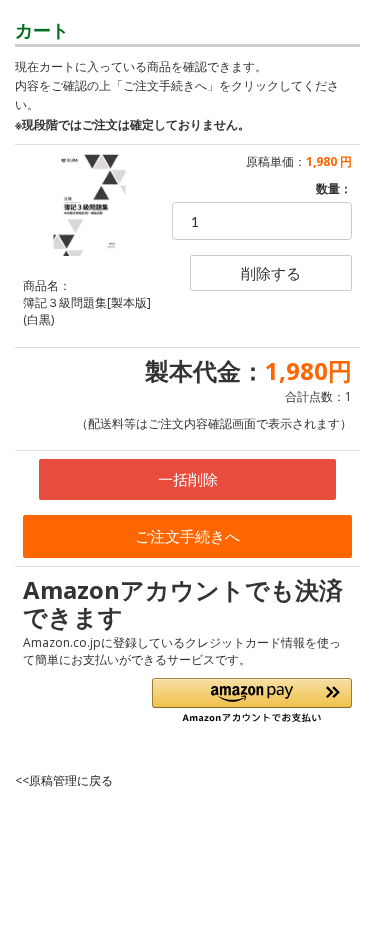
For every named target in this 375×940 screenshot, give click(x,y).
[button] (252, 700)
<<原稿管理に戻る (64, 780)
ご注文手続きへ (187, 536)
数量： (334, 188)
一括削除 (188, 479)
